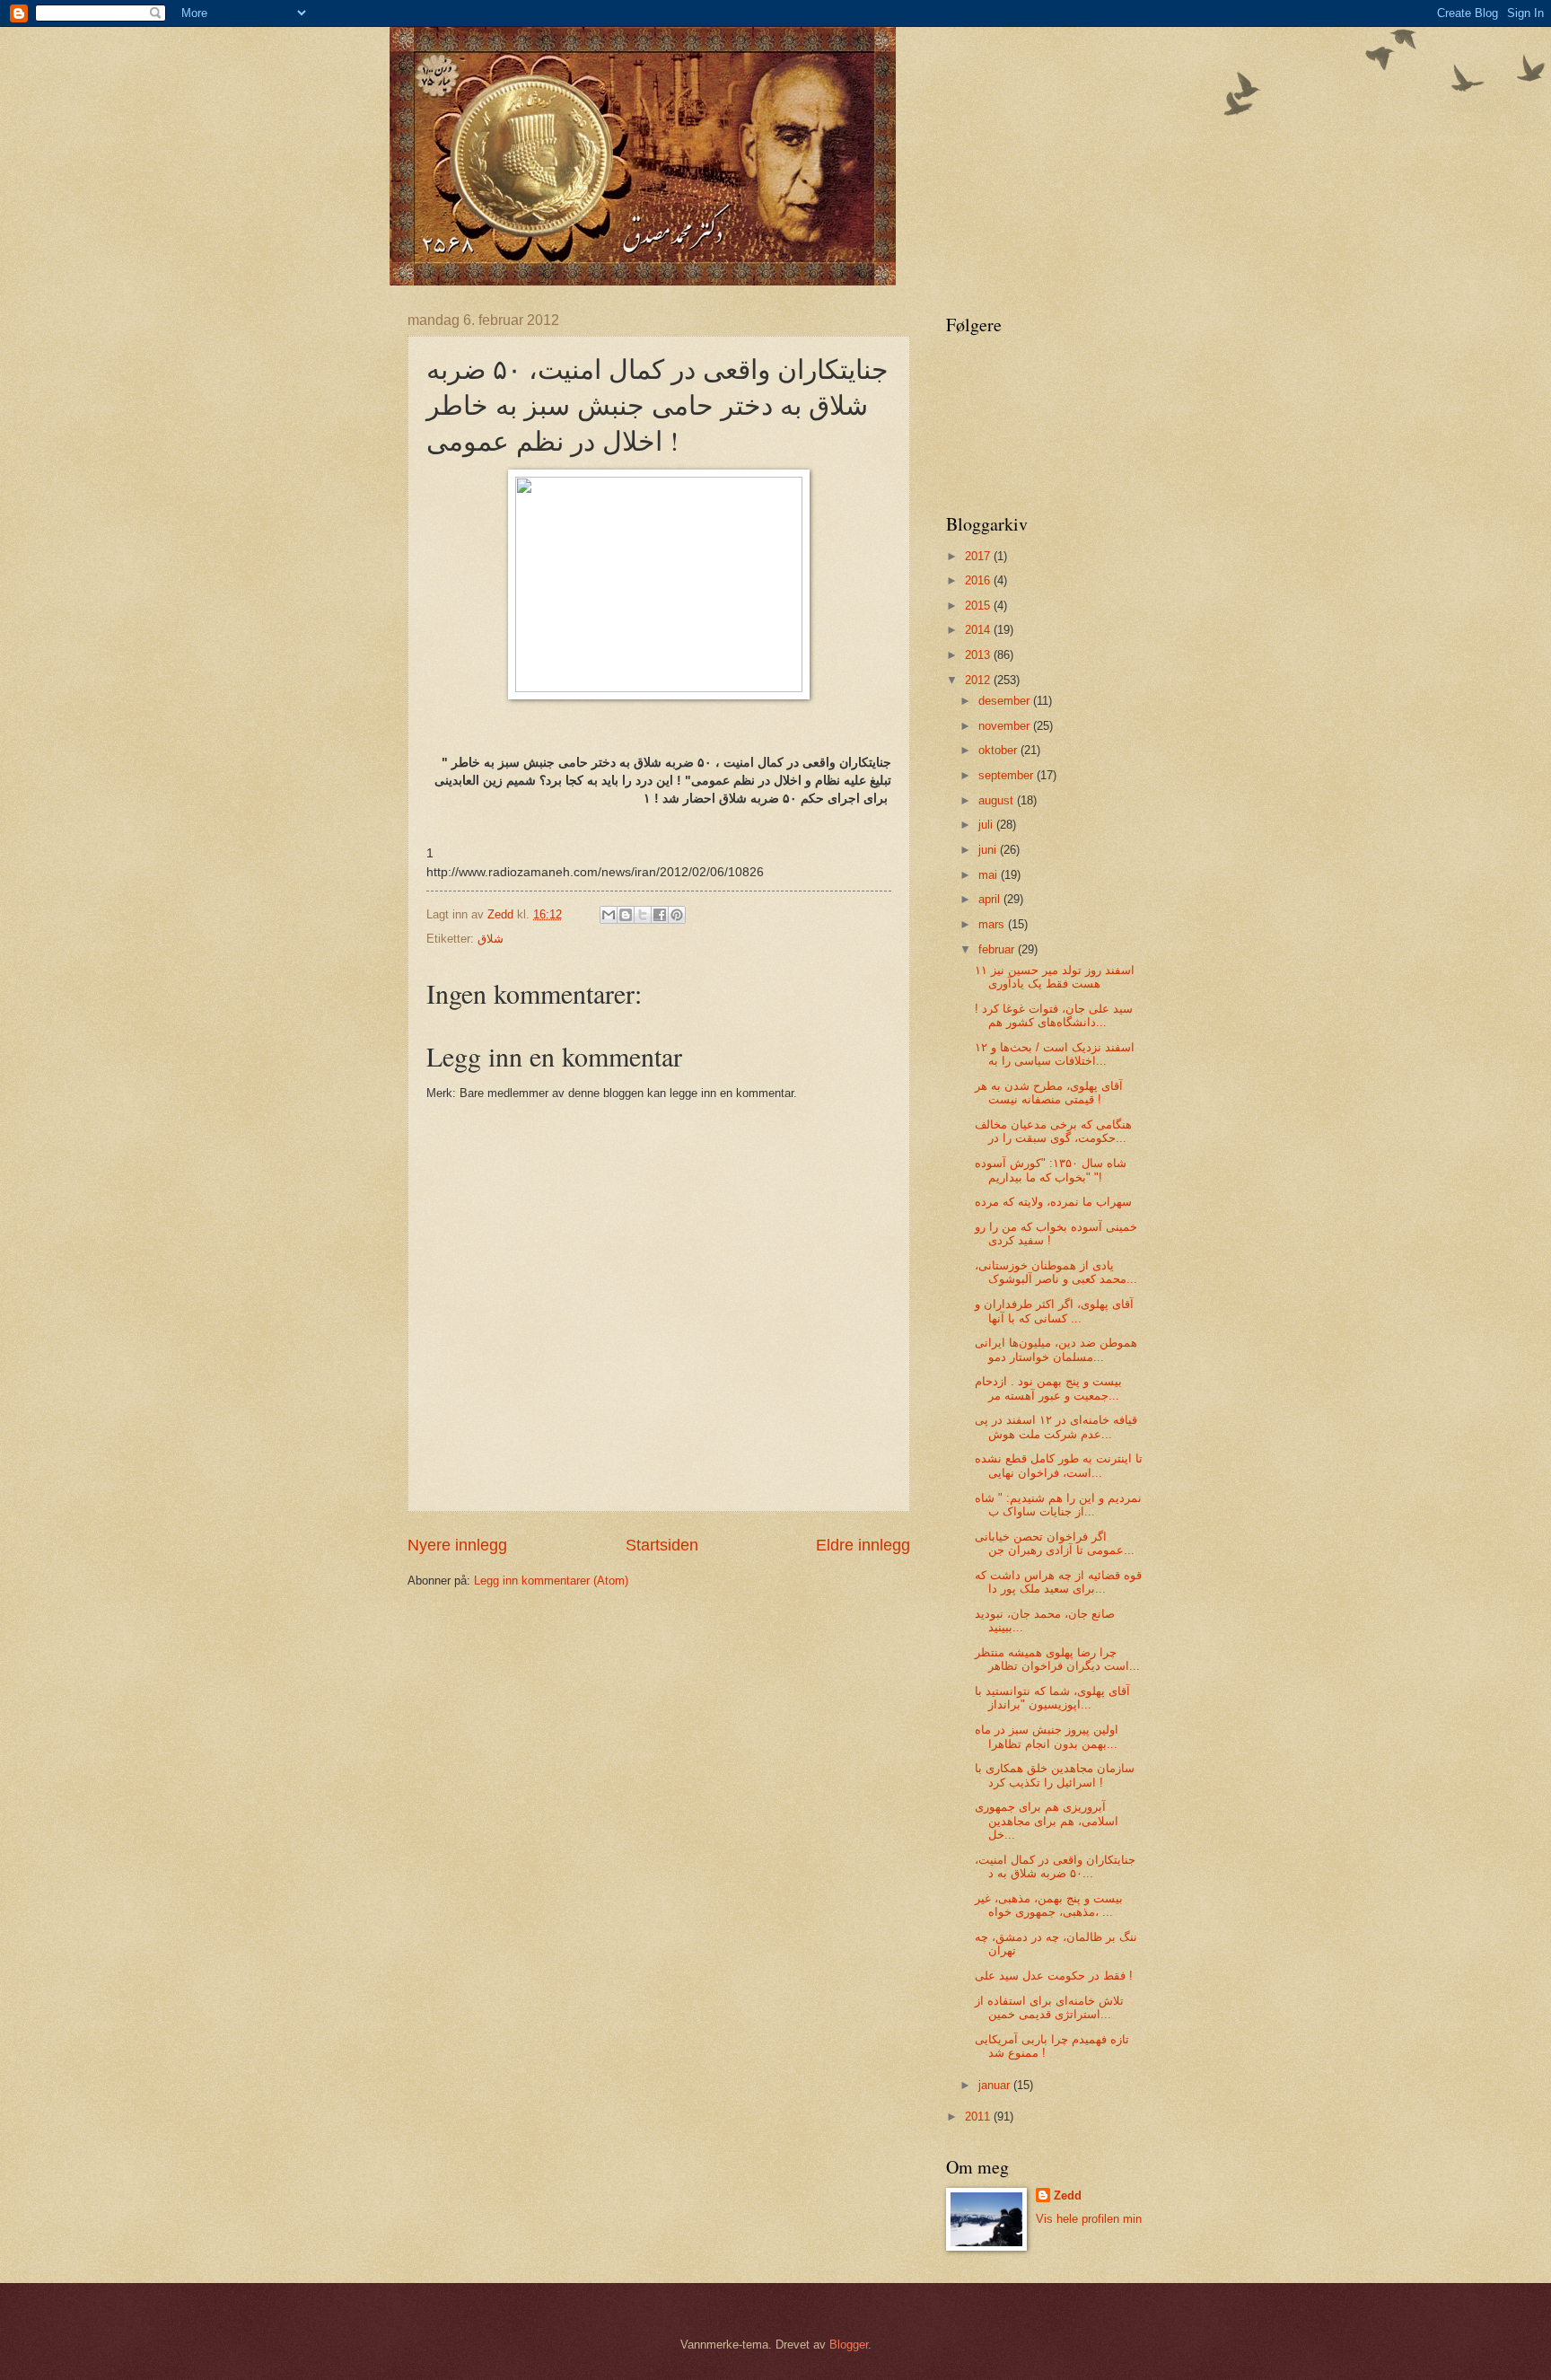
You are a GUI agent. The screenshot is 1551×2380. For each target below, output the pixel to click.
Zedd (1068, 2196)
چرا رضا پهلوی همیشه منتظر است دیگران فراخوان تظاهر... (1057, 1659)
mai (990, 875)
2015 (979, 606)
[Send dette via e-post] (609, 915)
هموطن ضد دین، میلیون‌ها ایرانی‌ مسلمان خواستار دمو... (1056, 1349)
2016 (979, 580)
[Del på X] (643, 915)
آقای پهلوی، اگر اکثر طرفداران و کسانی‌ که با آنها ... (1054, 1311)
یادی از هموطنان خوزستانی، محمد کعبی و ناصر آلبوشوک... (1056, 1272)
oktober (999, 750)
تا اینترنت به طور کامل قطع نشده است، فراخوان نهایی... (1059, 1465)
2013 (979, 655)
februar (998, 949)
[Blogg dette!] (626, 915)
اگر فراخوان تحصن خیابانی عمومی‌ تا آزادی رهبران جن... (1055, 1543)
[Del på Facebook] (660, 915)
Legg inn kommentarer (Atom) (551, 1581)
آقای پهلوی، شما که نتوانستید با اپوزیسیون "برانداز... (1052, 1698)
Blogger (849, 2345)
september (1008, 775)
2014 (979, 630)
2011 (979, 2117)
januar (996, 2085)
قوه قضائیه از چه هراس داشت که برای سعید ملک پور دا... (1058, 1582)
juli (987, 825)
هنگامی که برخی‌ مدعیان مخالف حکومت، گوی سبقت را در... (1053, 1131)
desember (1006, 701)
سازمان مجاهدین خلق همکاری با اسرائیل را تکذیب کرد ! (1055, 1775)
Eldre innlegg (863, 1545)
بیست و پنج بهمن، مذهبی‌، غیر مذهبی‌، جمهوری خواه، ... (1049, 1905)
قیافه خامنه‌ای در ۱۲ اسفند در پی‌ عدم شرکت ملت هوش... (1056, 1427)
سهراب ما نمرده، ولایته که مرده (1053, 1202)
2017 (979, 556)
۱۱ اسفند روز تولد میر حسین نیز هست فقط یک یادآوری (1055, 977)
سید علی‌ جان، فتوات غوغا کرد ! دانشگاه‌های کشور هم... (1054, 1015)
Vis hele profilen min (1089, 2219)
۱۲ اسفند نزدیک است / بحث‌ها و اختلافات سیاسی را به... (1055, 1054)
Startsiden (662, 1545)
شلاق (491, 939)
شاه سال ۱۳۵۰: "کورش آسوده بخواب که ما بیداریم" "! (1051, 1170)
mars (993, 924)
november (1006, 726)
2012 (979, 680)
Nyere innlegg (457, 1545)
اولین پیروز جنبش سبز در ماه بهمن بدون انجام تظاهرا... (1047, 1736)
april (991, 899)
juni (989, 850)
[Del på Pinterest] (677, 915)
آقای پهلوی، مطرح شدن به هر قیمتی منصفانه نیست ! (1049, 1093)
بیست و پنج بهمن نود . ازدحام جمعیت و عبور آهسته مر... (1048, 1388)
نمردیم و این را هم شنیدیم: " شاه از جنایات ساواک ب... (1058, 1505)
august (998, 800)
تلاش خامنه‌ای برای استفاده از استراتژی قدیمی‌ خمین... (1049, 2007)
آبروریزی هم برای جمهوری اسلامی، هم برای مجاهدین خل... (1047, 1821)
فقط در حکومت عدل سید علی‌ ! (1054, 1976)
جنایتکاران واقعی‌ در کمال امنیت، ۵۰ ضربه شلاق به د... (1055, 1866)
